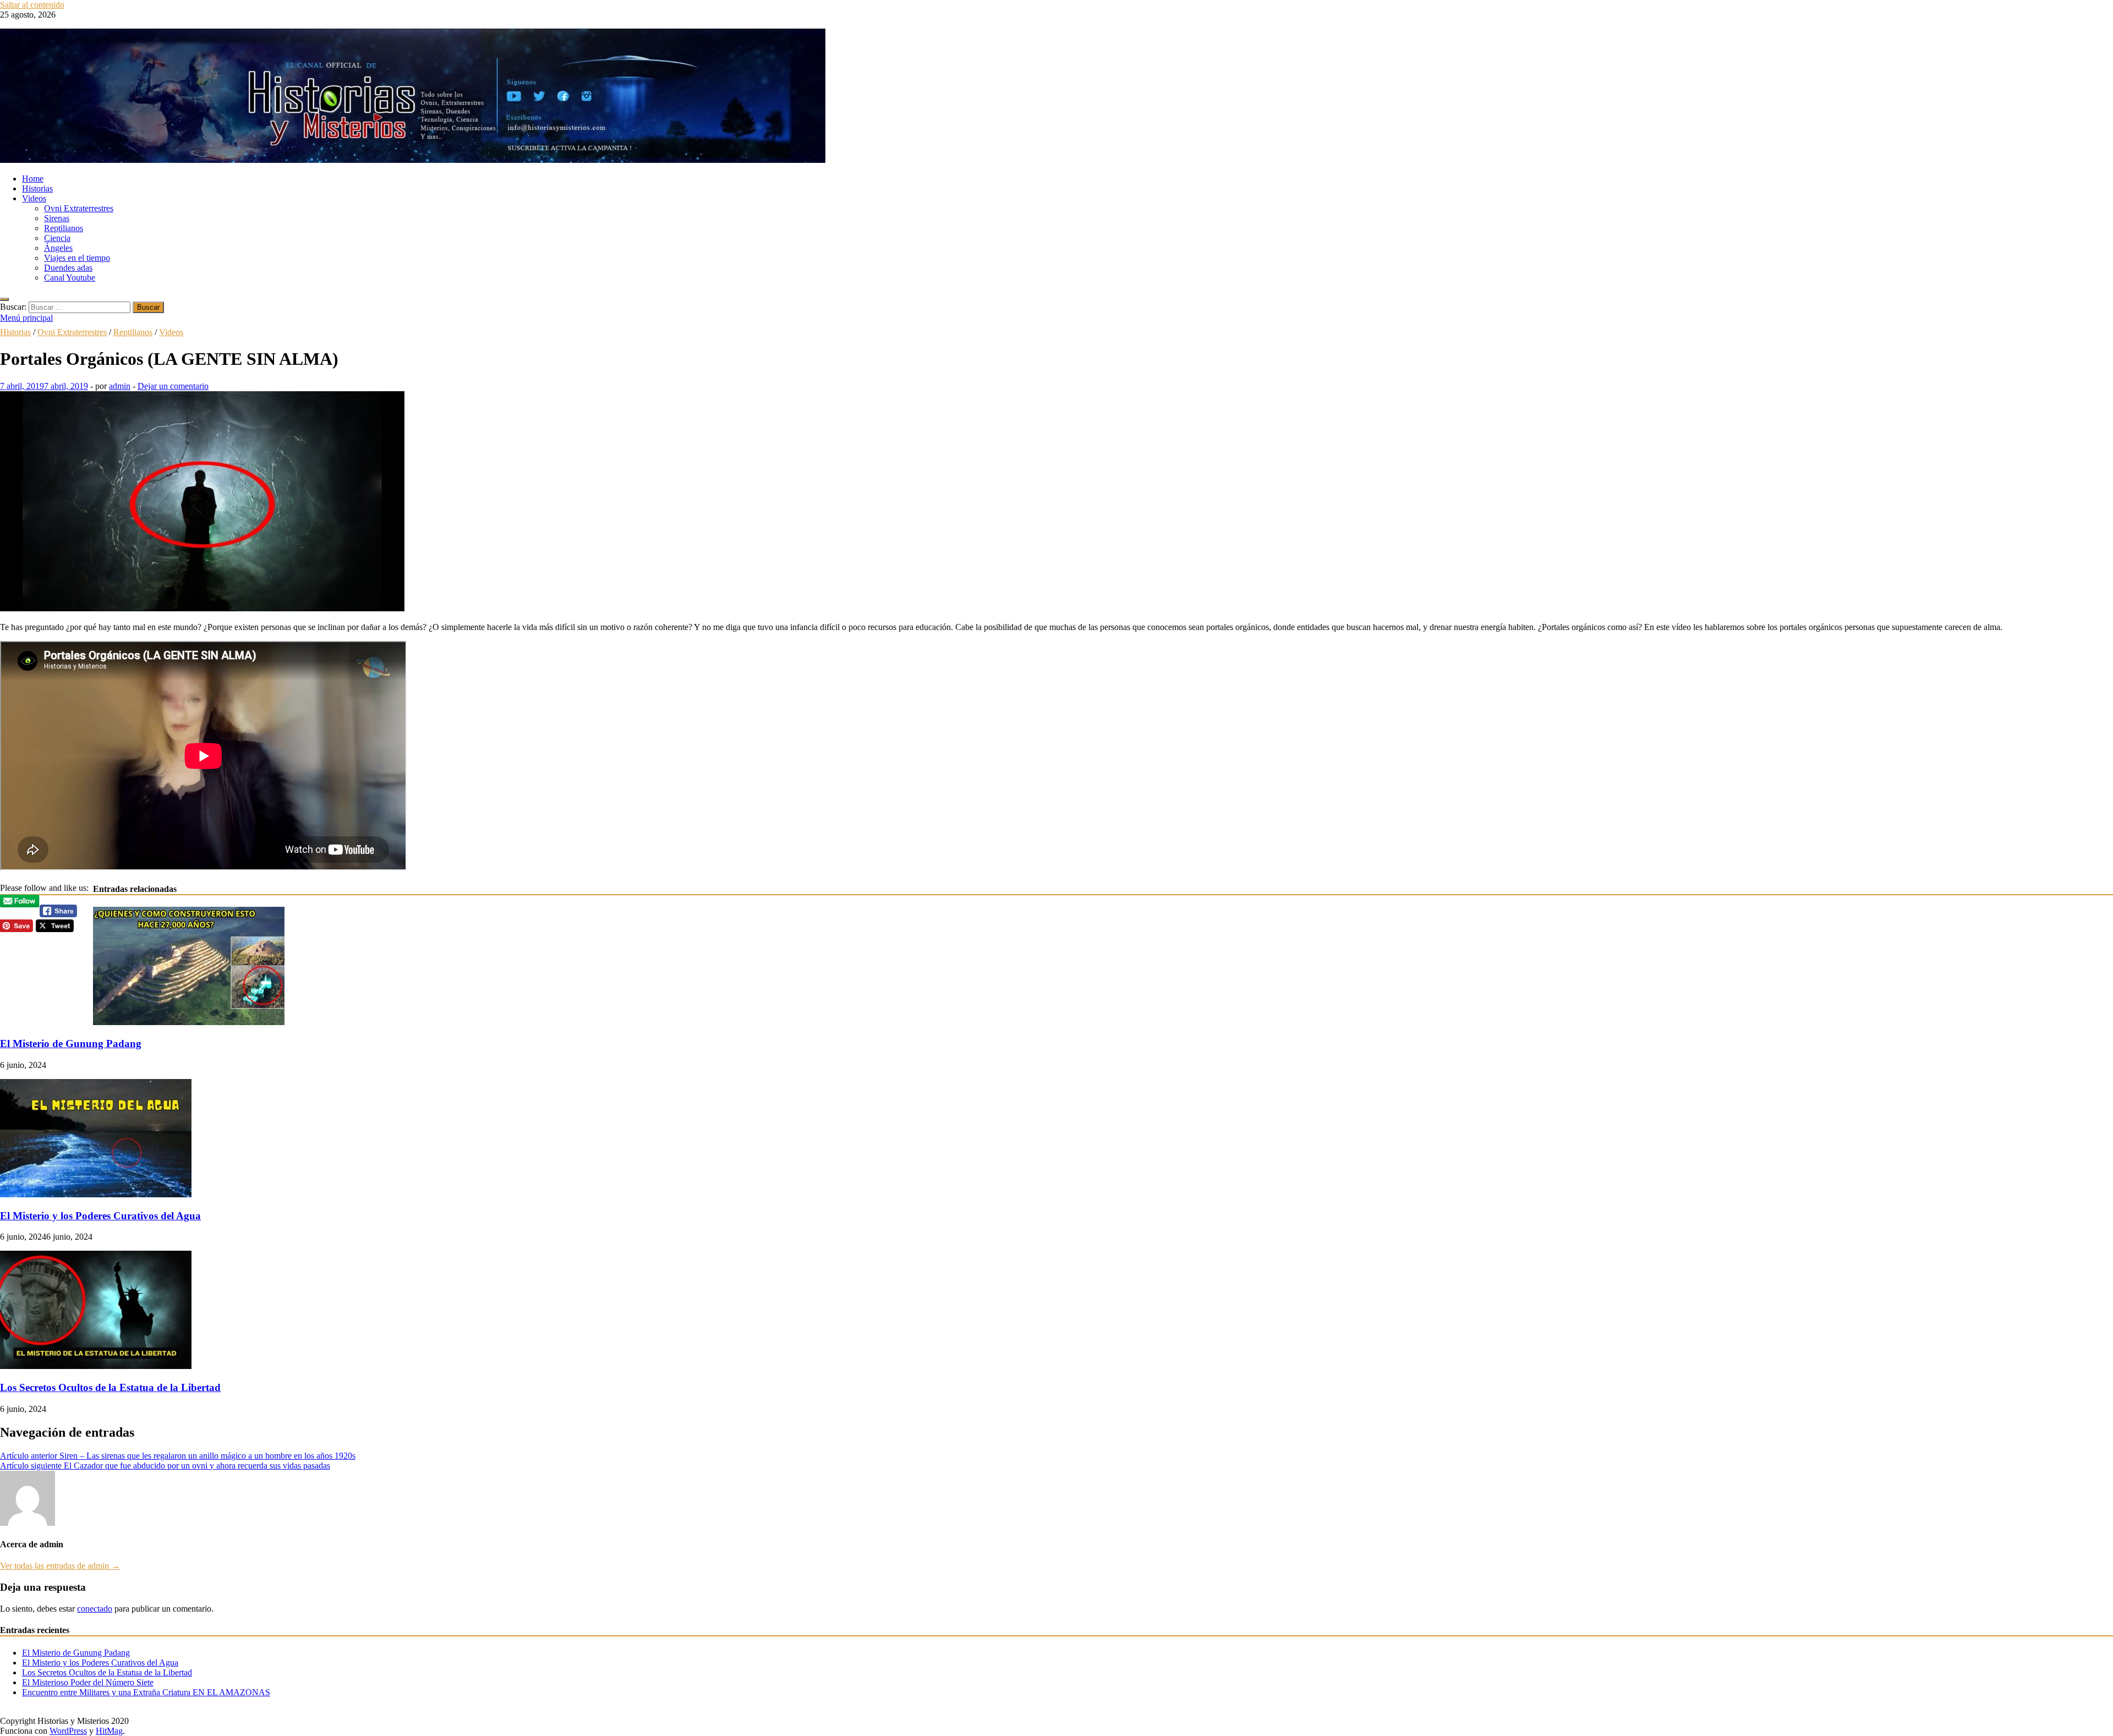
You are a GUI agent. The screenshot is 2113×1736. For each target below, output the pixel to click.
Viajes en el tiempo (77, 258)
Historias (37, 188)
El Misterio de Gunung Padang (71, 1044)
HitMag (109, 1731)
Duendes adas (68, 268)
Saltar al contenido (32, 5)
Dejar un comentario (173, 386)
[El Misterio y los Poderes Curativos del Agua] (96, 1194)
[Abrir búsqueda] (4, 299)
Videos (34, 198)
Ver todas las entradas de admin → (60, 1566)
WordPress (68, 1731)
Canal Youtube (70, 278)
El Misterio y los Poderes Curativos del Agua (100, 1216)
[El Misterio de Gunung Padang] (189, 1022)
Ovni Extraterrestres (79, 208)
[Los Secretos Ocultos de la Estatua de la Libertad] (96, 1366)
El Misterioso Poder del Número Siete (88, 1682)
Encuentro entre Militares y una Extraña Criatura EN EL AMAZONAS (146, 1692)
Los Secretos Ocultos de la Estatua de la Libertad (110, 1387)
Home (33, 179)
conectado (95, 1609)
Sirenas (57, 218)
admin (120, 386)
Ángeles (58, 248)
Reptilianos (64, 228)
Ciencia (57, 238)
